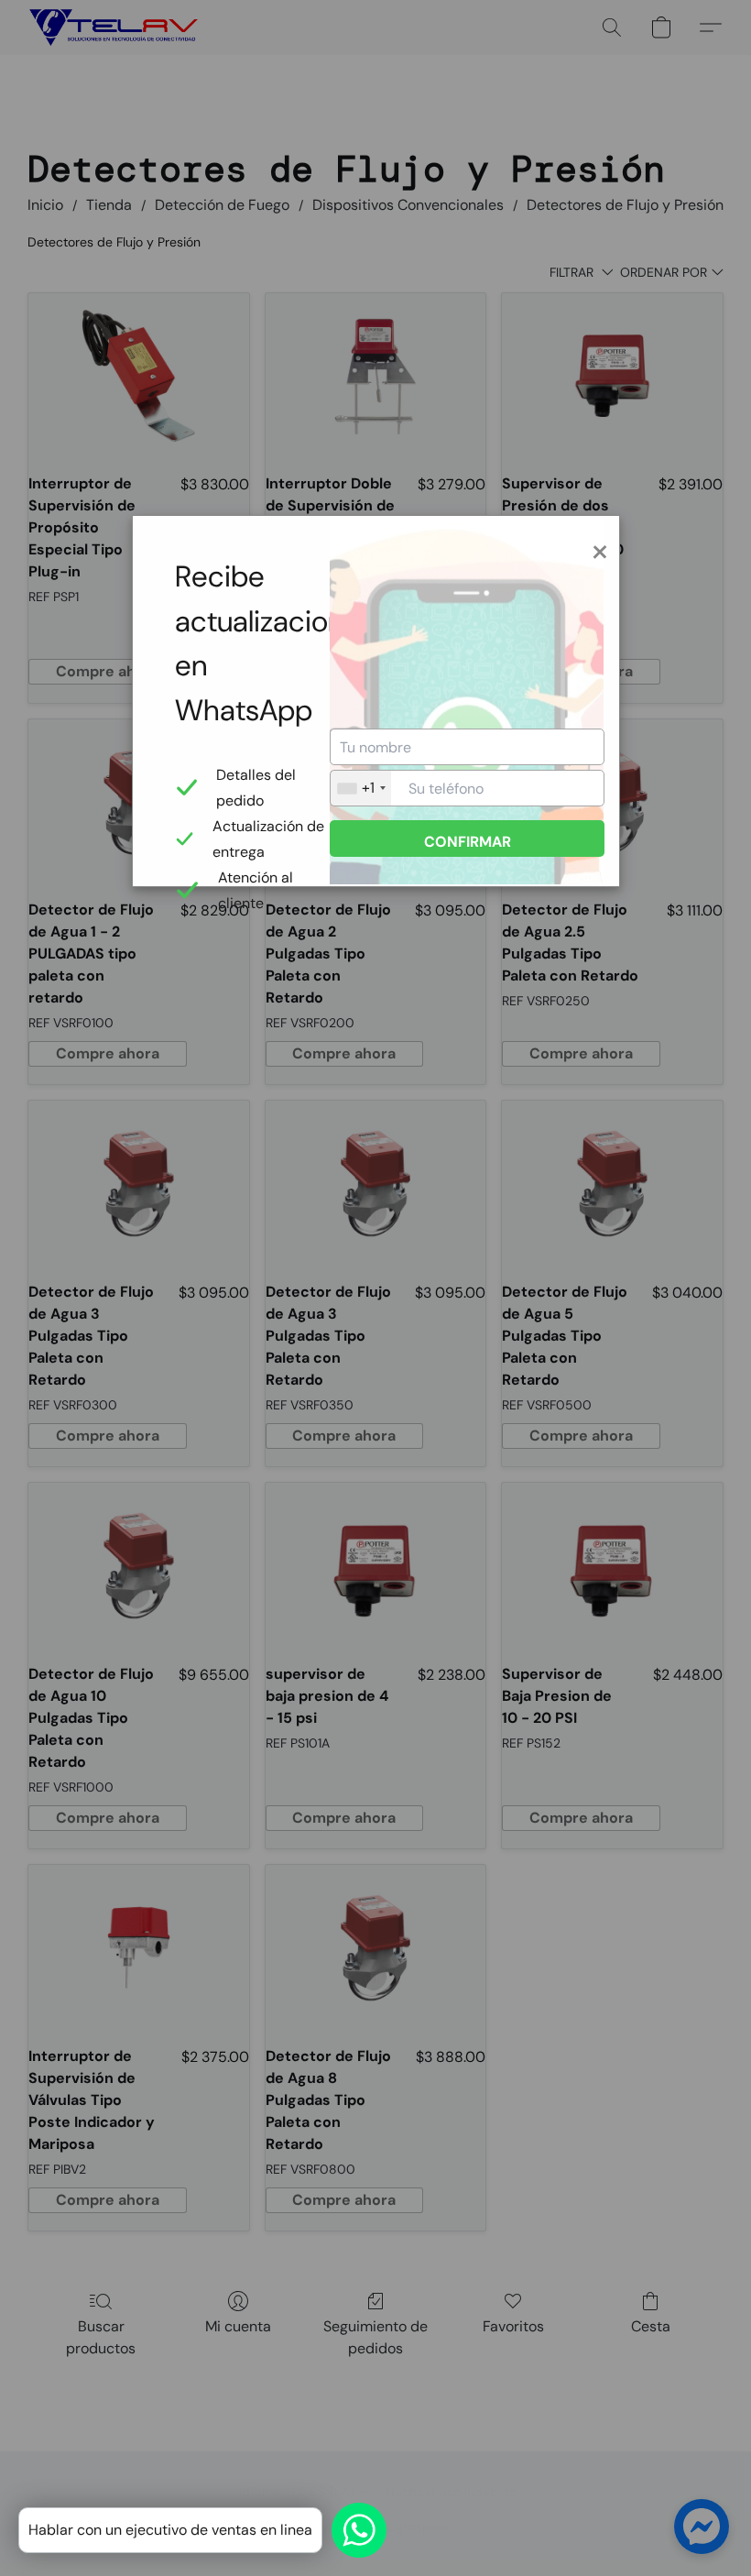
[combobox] (361, 788)
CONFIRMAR (468, 842)
